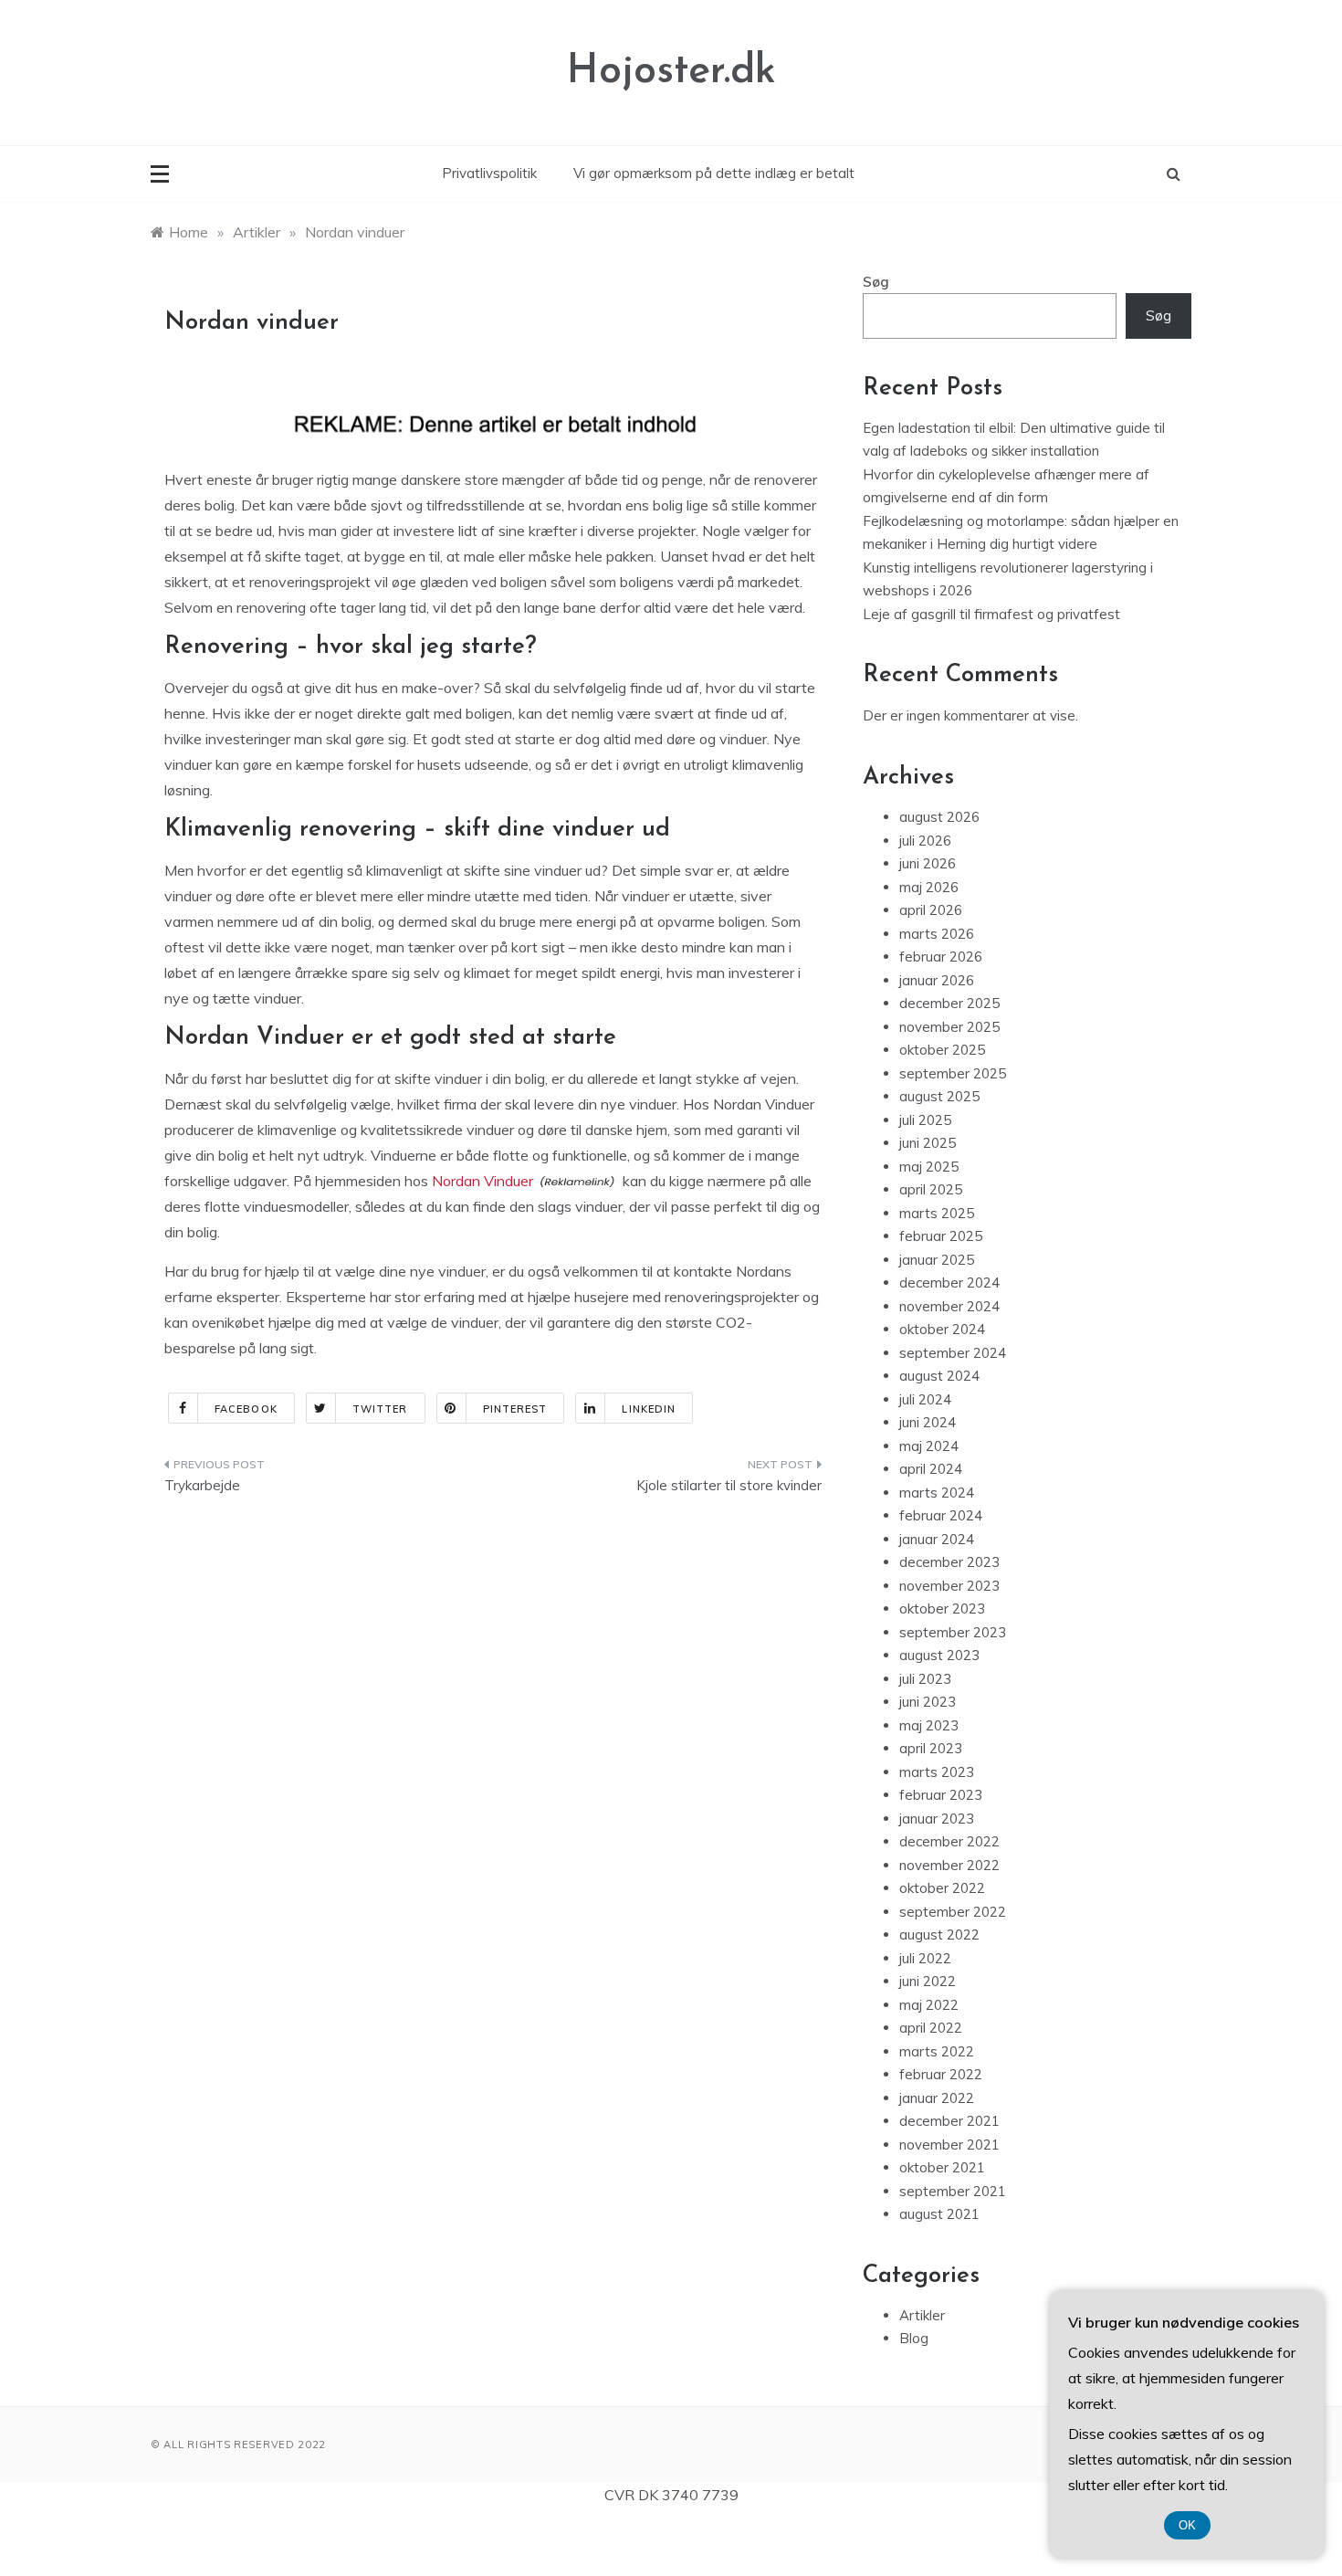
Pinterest (515, 1409)
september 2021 (953, 2191)
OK (1187, 2525)
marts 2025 (937, 1213)
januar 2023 (937, 1819)
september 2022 (953, 1912)
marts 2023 (937, 1772)
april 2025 (931, 1189)
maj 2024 (929, 1446)
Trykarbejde (202, 1485)
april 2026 (931, 910)
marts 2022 (937, 2051)
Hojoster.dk (671, 72)
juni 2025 (928, 1143)
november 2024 (949, 1306)
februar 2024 (941, 1515)
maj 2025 (929, 1167)
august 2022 (939, 1935)
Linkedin (649, 1409)
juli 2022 (925, 1958)
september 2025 (953, 1073)
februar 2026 (941, 957)
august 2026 (939, 817)
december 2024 (949, 1283)
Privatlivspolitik (489, 173)
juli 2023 (925, 1679)
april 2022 (931, 2028)
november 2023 (949, 1586)
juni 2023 (928, 1702)
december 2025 (949, 1003)
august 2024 (939, 1376)
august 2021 (939, 2214)
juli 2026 (925, 841)
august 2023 (939, 1655)
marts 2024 (937, 1493)
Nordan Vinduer (482, 1181)
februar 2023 (941, 1795)
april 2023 (931, 1748)
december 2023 (949, 1562)
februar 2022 (941, 2074)
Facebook (246, 1409)
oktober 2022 (942, 1888)
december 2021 (949, 2121)
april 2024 (931, 1469)
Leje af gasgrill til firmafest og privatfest (991, 614)
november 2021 (949, 2145)
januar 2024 (937, 1539)
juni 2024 (928, 1422)
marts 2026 (937, 934)
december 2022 (949, 1841)
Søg (876, 282)
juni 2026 (928, 863)
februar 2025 (941, 1236)
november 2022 (949, 1865)
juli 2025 (925, 1120)
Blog (914, 2338)
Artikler (922, 2315)
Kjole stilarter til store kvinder (729, 1485)
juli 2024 (925, 1399)
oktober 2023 (942, 1609)
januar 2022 (937, 2098)
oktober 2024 (942, 1329)
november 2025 (949, 1027)
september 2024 (953, 1353)
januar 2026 (937, 980)
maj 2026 (929, 887)
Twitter (380, 1409)
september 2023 (953, 1632)
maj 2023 (929, 1725)
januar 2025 (937, 1260)
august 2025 (939, 1096)
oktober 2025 (942, 1050)
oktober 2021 (942, 2167)
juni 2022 (928, 1981)
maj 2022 (929, 2005)
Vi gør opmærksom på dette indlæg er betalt (714, 173)
